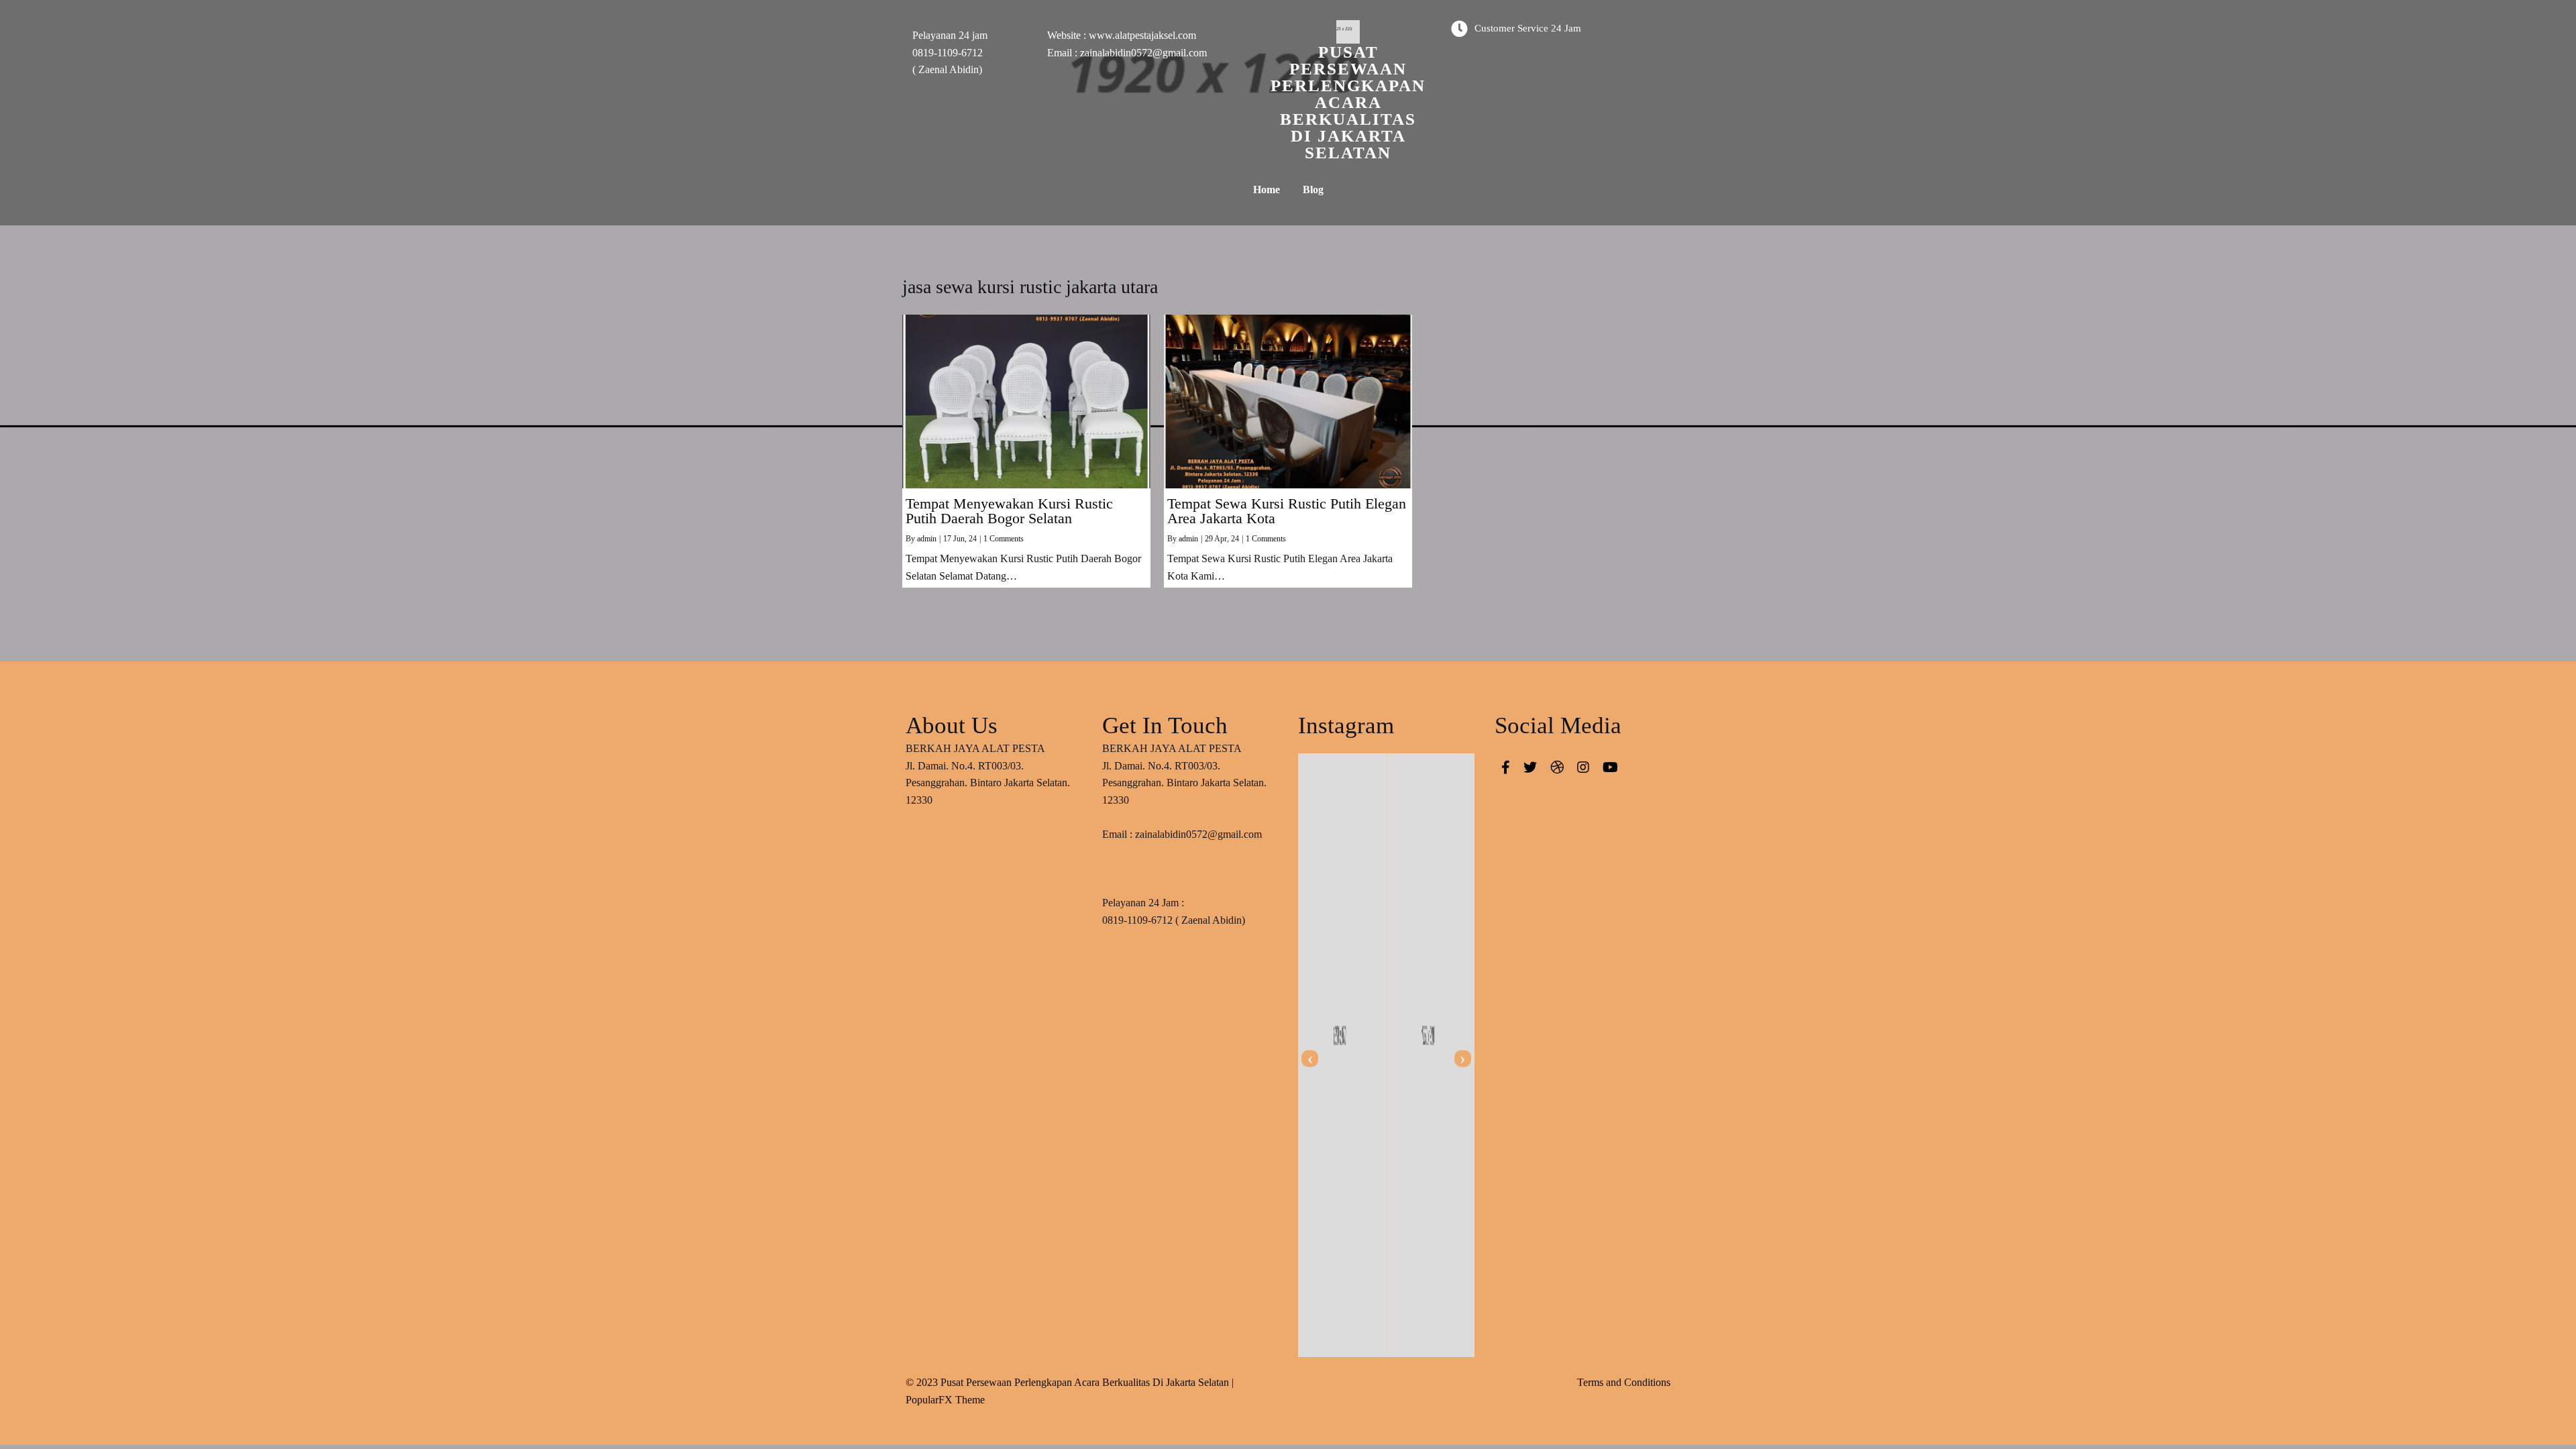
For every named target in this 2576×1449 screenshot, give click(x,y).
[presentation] (1310, 1059)
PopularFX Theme (945, 1400)
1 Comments (1004, 539)
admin (927, 539)
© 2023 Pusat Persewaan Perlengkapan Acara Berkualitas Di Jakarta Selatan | (1070, 1382)
